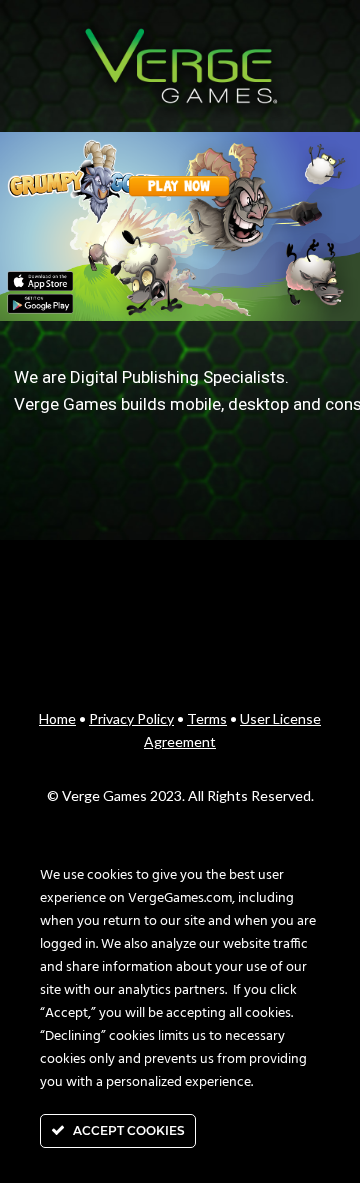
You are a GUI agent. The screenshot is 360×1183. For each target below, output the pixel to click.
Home (57, 718)
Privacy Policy (131, 718)
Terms (207, 718)
